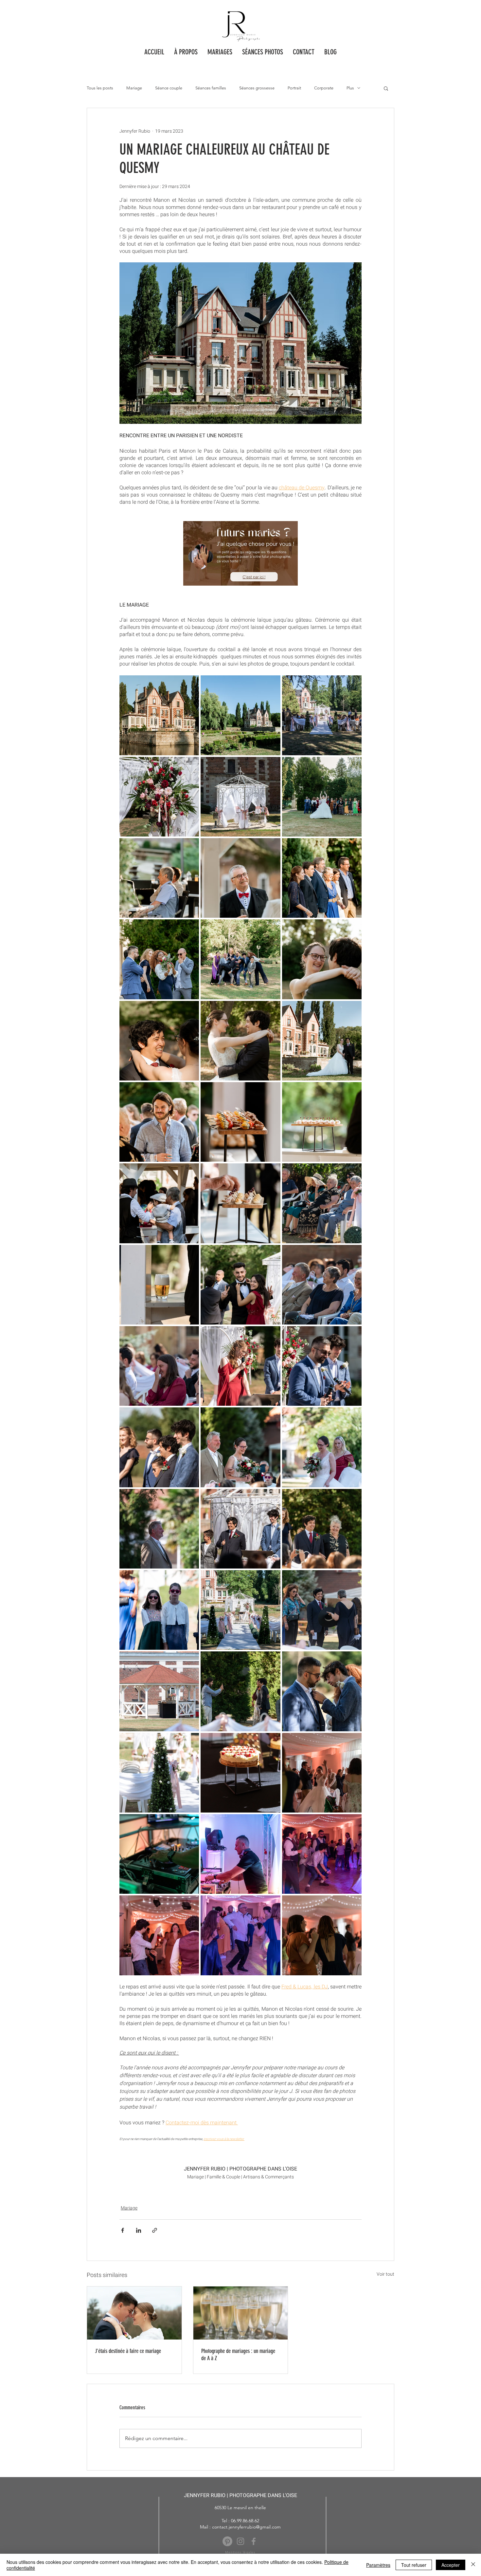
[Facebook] (254, 2541)
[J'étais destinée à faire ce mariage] (134, 2313)
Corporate (324, 88)
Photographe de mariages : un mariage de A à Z (238, 2355)
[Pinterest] (227, 2541)
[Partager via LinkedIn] (139, 2230)
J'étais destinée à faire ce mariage (128, 2351)
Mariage (134, 88)
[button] (263, 52)
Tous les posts (100, 88)
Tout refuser (414, 2565)
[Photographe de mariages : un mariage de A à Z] (241, 2313)
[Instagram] (240, 2541)
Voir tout (385, 2274)
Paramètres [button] (378, 2565)
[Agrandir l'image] (159, 715)
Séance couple (169, 88)
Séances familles (211, 88)
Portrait (294, 88)
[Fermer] (473, 2565)
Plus (350, 88)
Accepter (451, 2565)
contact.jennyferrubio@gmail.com (246, 2527)
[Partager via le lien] (155, 2230)
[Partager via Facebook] (123, 2230)
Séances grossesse (257, 88)
